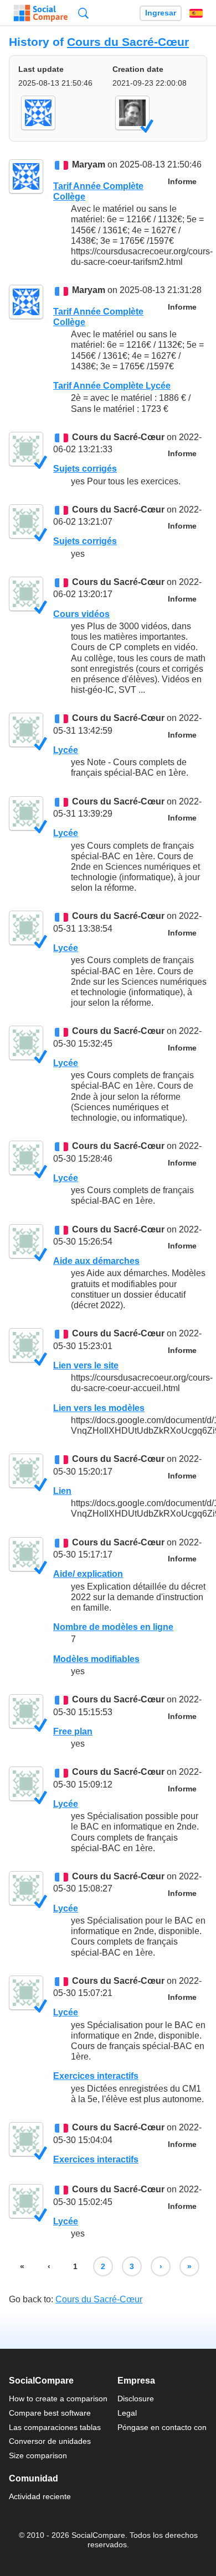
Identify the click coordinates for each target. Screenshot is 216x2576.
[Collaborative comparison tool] (41, 13)
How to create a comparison (58, 2399)
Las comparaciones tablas (55, 2427)
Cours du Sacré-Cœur (128, 42)
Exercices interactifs (96, 2076)
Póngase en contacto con (162, 2427)
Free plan (73, 1731)
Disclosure (136, 2399)
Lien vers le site (86, 1365)
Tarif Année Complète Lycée (112, 386)
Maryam (89, 165)
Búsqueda (83, 13)
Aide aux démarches (96, 1261)
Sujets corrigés (85, 469)
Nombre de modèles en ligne (113, 1627)
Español (196, 13)
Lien (62, 1491)
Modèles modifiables (96, 1659)
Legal (127, 2413)
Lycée (66, 750)
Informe (182, 182)
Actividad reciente (40, 2496)
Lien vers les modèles (99, 1408)
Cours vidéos (81, 614)
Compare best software (50, 2413)
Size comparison (38, 2455)
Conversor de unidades (50, 2441)
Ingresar (161, 13)
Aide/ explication (88, 1574)
